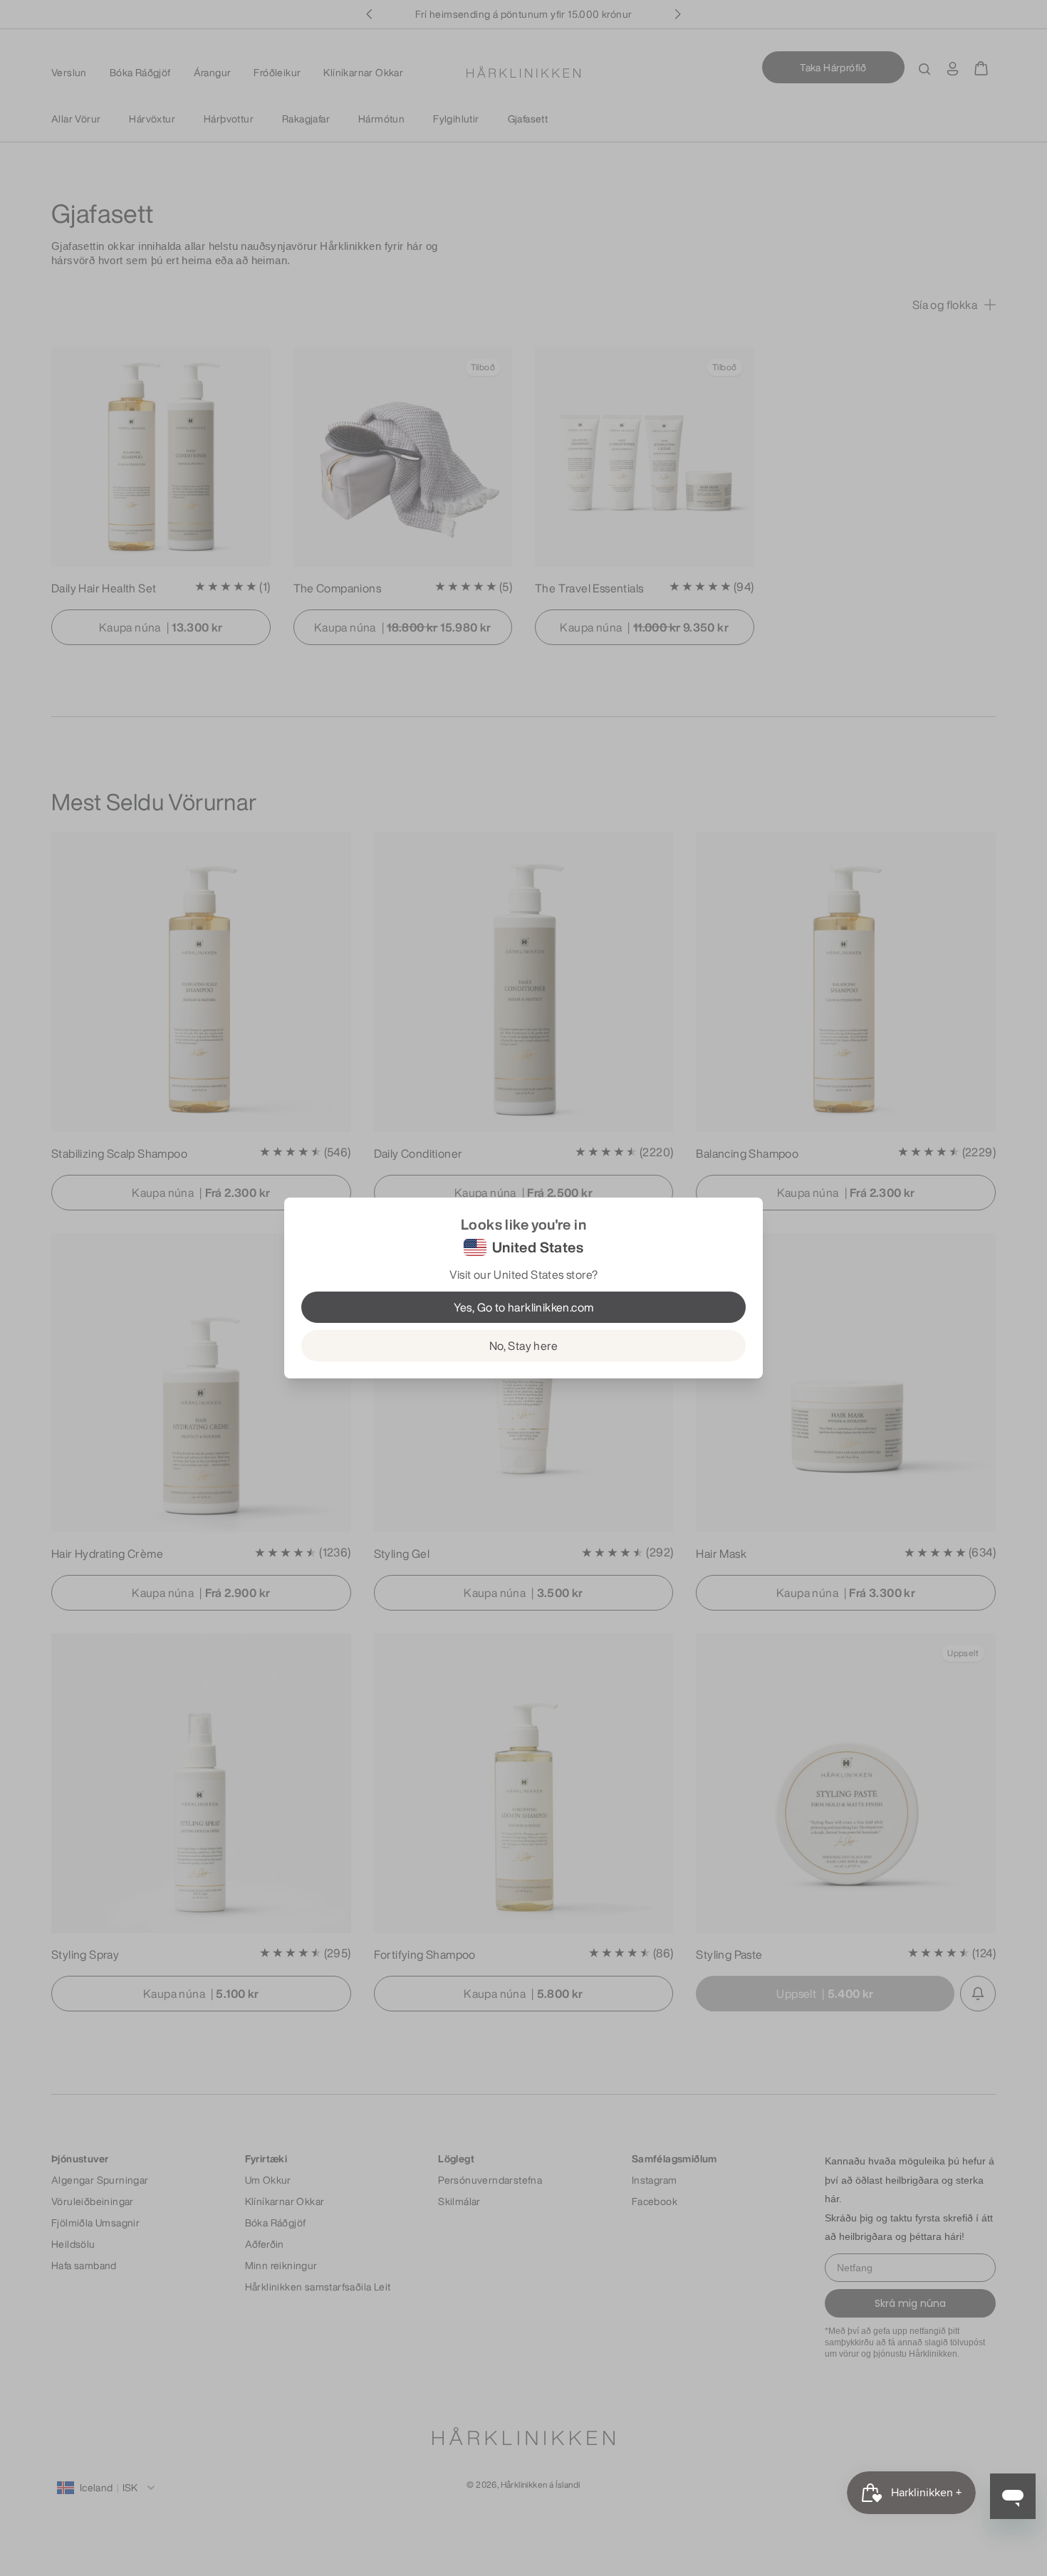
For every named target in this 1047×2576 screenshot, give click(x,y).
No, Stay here (523, 1346)
